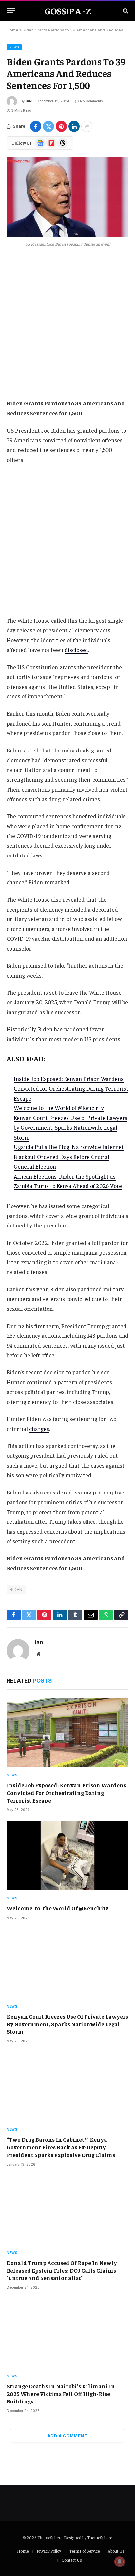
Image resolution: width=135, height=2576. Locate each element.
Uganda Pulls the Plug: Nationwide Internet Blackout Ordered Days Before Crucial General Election (69, 1157)
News (14, 47)
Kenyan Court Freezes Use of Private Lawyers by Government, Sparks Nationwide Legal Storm (71, 1127)
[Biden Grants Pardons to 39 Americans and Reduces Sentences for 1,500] (67, 197)
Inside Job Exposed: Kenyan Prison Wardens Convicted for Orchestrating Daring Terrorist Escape (71, 1088)
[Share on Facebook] (36, 126)
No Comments (91, 101)
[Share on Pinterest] (61, 126)
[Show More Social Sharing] (87, 126)
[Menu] (11, 11)
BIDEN (16, 1589)
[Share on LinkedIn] (74, 126)
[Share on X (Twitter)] (48, 126)
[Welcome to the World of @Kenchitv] (67, 1855)
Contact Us (72, 2560)
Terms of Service (84, 2551)
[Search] (125, 11)
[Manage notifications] (120, 2562)
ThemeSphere (100, 2537)
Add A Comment (67, 2436)
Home (12, 30)
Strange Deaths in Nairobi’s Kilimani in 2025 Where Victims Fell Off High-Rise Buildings (61, 2394)
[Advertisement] (67, 328)
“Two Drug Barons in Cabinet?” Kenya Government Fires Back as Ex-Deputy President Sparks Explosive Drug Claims (61, 2147)
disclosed (76, 650)
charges (39, 1429)
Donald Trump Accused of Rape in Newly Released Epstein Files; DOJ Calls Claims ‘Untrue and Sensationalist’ (62, 2270)
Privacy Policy (49, 2551)
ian (29, 101)
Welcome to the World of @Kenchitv (59, 1108)
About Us (116, 2551)
